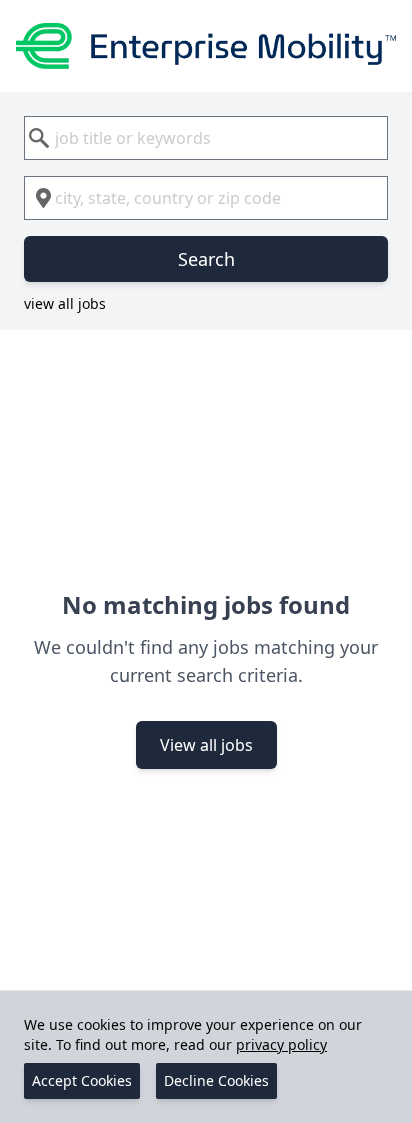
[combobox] (206, 138)
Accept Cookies (82, 1080)
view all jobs (65, 303)
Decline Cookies (216, 1080)
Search (206, 259)
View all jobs (206, 745)
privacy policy (281, 1044)
